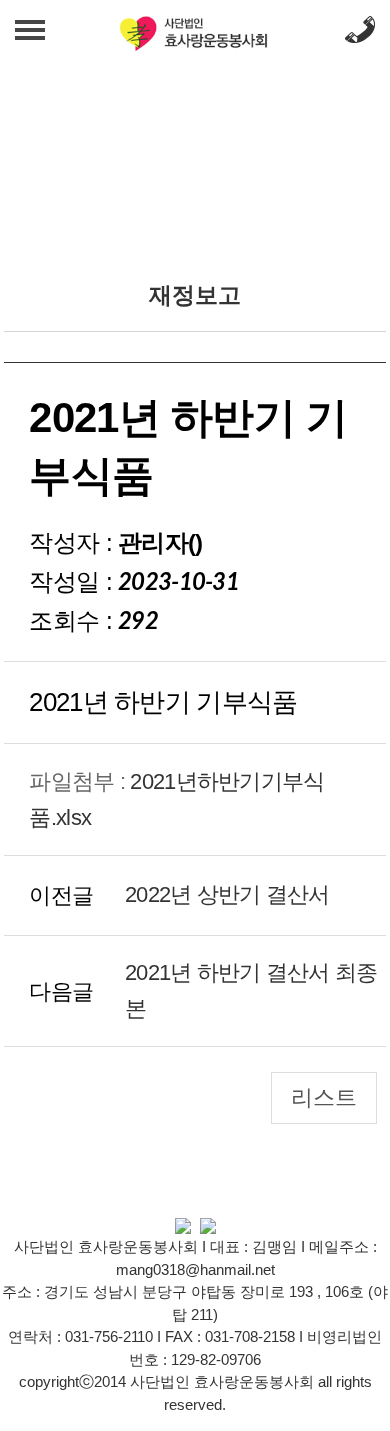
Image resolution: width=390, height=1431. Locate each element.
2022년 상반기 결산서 (227, 894)
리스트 (324, 1097)
